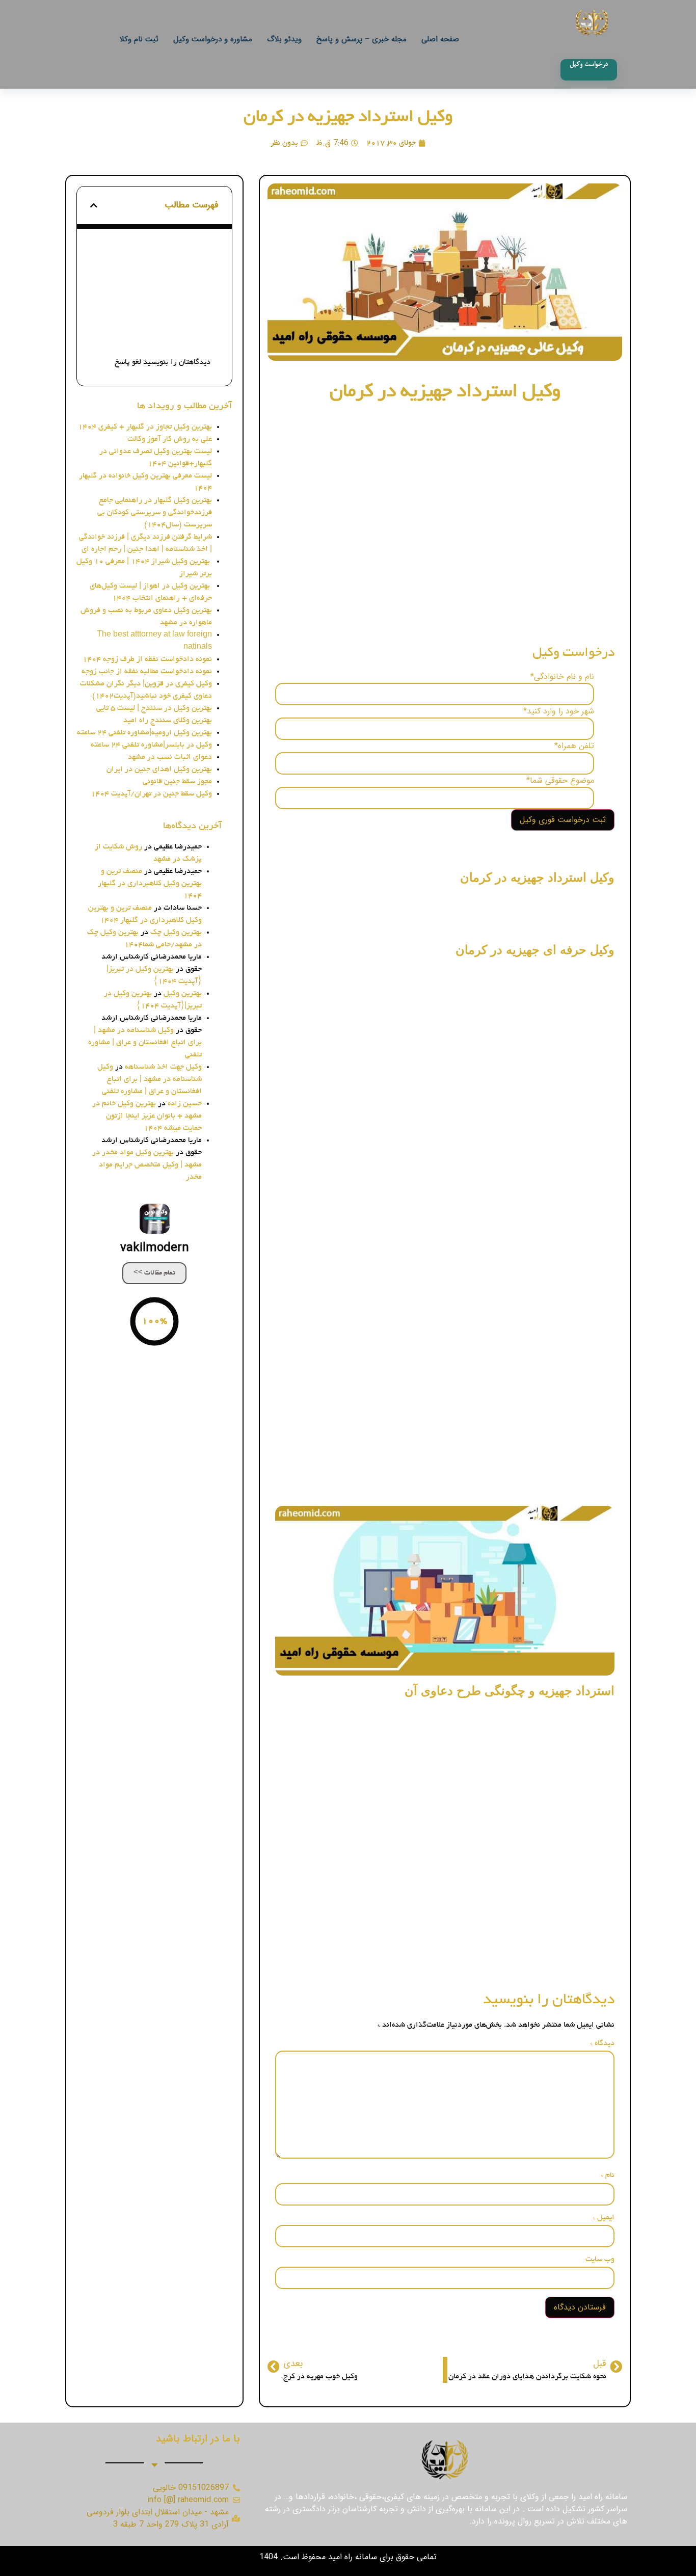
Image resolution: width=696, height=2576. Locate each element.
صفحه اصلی (440, 39)
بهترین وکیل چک (176, 933)
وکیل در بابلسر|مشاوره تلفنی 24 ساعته (151, 745)
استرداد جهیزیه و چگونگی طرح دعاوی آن (156, 340)
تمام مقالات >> (154, 1273)
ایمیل (604, 2218)
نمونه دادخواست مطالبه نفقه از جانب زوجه (147, 672)
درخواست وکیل (186, 277)
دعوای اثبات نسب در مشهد (170, 757)
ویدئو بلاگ (284, 39)
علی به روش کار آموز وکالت (170, 439)
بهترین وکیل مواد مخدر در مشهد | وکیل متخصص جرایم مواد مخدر (147, 1165)
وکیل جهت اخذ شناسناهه (163, 1067)
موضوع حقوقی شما (560, 781)
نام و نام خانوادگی (562, 677)
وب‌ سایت (600, 2260)
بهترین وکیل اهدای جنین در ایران (159, 769)
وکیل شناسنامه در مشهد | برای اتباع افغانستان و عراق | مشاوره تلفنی (145, 1043)
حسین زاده (185, 1104)
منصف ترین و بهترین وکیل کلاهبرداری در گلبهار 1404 (150, 884)
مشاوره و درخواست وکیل (213, 39)
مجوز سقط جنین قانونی (177, 782)
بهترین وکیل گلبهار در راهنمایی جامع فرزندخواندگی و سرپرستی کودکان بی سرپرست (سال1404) (155, 513)
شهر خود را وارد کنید (559, 711)
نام (608, 2175)
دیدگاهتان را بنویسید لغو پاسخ (163, 362)
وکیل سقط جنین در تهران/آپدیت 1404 (151, 794)
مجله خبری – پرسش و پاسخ (362, 39)
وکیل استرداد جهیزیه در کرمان (348, 118)
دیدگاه (602, 2043)
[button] (94, 205)
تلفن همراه (574, 746)
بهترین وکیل (183, 994)
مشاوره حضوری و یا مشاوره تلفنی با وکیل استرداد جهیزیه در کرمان (156, 254)
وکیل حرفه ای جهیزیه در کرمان (155, 309)
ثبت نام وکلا (139, 39)
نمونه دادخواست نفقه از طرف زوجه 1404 (147, 659)
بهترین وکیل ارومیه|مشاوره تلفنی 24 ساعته (144, 733)
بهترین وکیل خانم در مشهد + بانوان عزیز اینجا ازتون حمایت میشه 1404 (147, 1116)
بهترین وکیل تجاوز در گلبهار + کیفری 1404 (145, 427)
